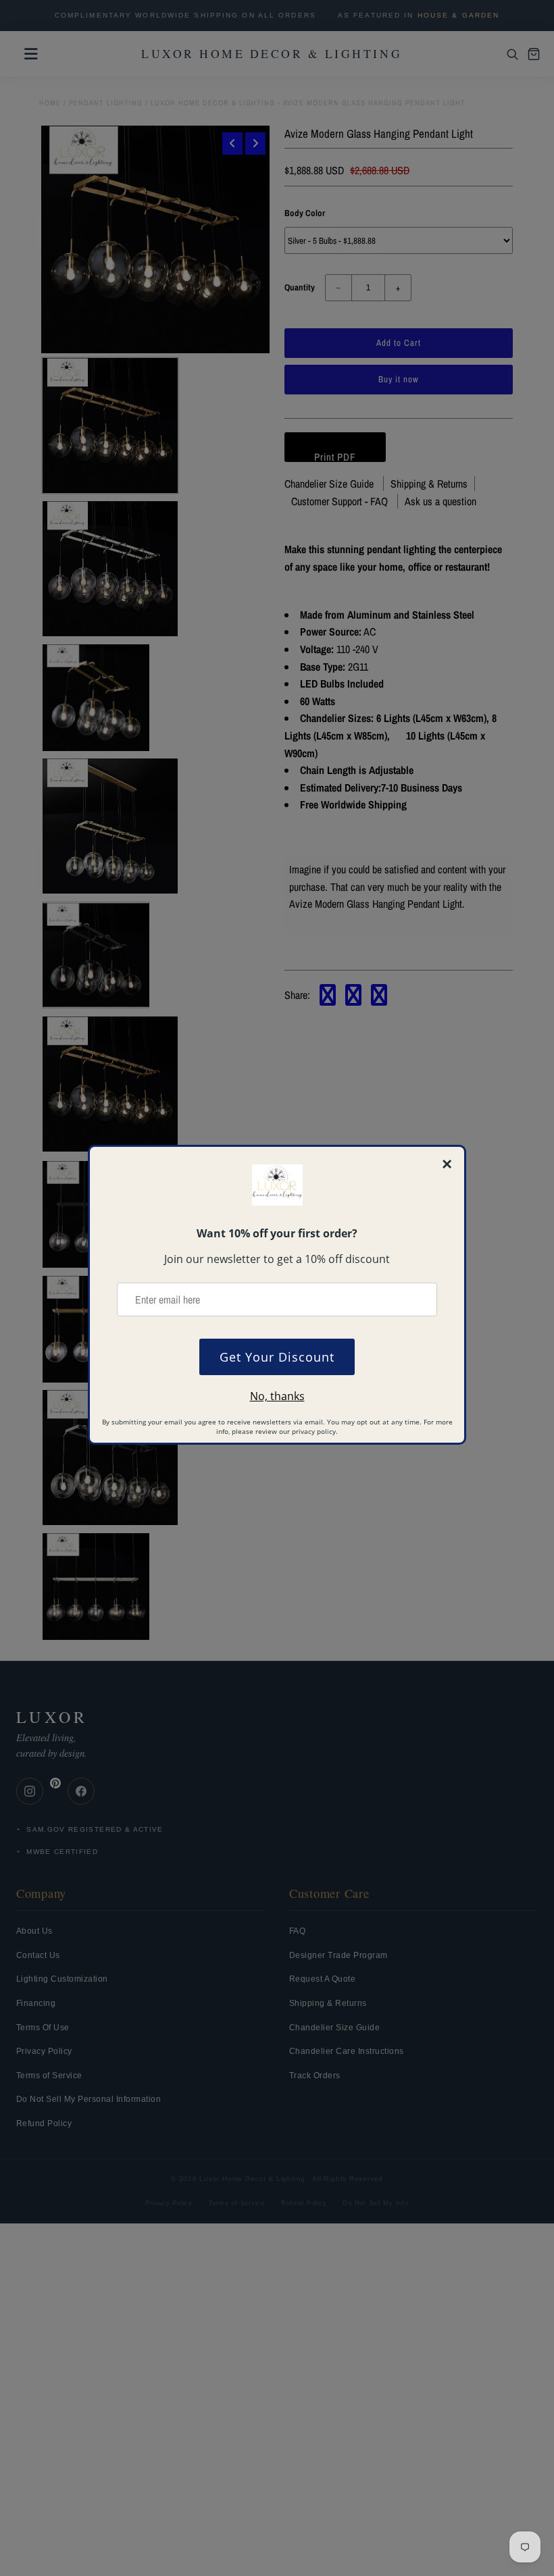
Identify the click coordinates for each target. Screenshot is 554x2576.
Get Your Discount (277, 1357)
